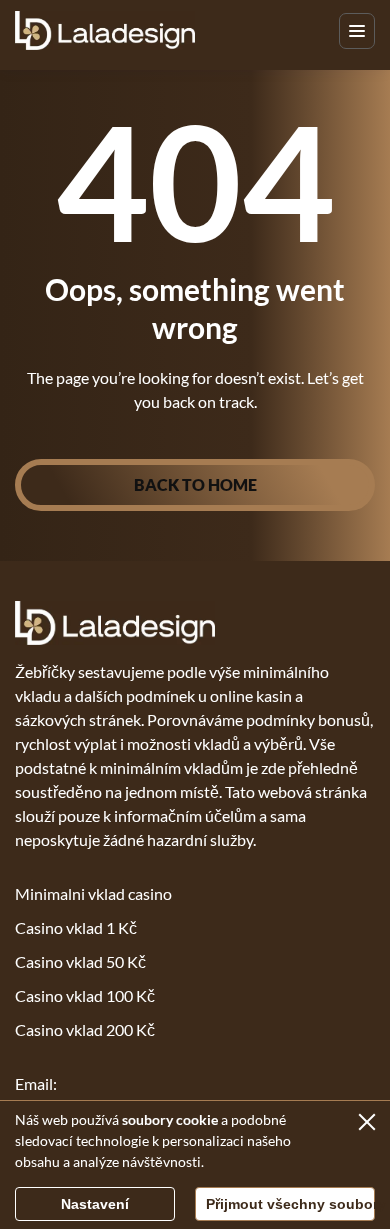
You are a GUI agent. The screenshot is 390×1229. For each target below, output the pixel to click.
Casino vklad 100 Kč (85, 995)
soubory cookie (170, 1119)
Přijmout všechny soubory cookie (290, 1204)
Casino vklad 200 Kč (85, 1029)
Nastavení (95, 1204)
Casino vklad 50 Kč (80, 961)
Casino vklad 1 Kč (76, 927)
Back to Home (195, 484)
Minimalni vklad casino (93, 893)
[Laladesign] (105, 30)
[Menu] (357, 31)
